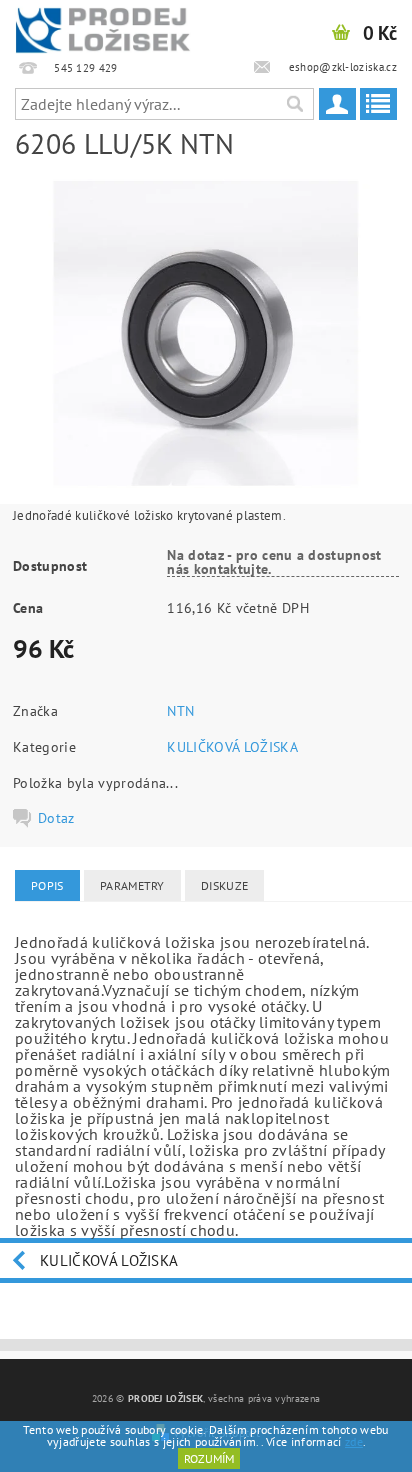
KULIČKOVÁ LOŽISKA (232, 747)
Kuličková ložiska (109, 1260)
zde (354, 1441)
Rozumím (209, 1458)
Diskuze (224, 885)
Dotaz (56, 818)
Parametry (132, 885)
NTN (180, 711)
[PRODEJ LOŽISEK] (103, 26)
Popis (47, 885)
